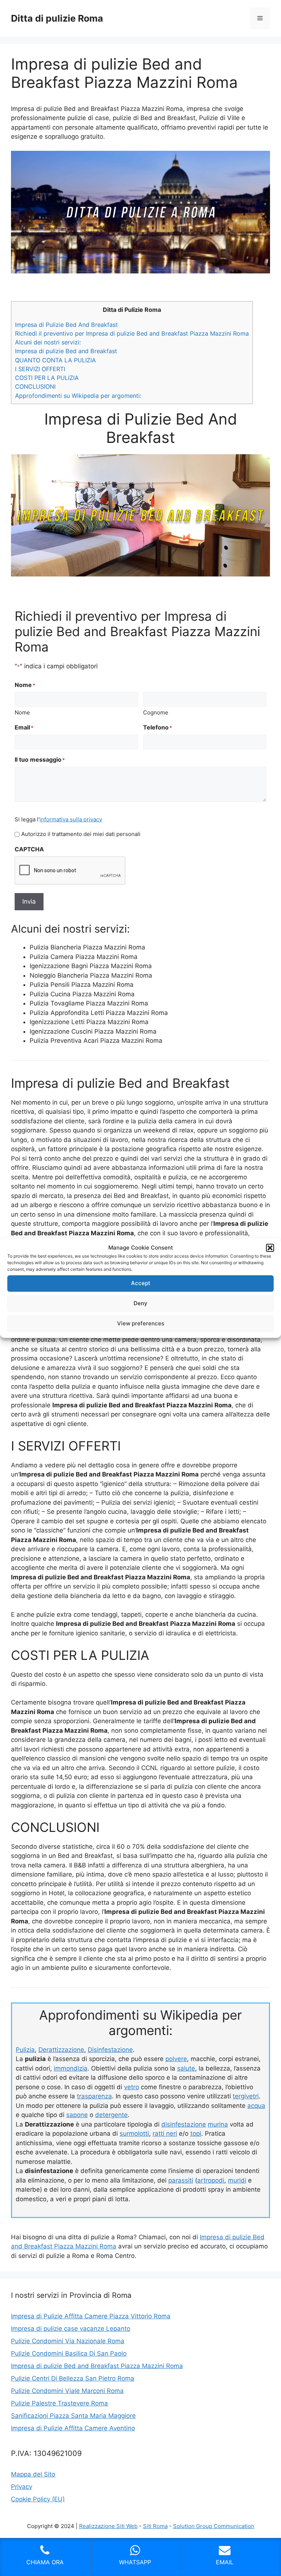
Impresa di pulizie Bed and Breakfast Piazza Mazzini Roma (97, 2366)
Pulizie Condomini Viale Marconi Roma (67, 2391)
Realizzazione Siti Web (108, 2526)
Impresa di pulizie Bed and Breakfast (66, 351)
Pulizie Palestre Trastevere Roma (59, 2403)
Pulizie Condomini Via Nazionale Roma (68, 2341)
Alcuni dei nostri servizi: (48, 342)
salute (186, 2068)
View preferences (141, 1323)
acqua (256, 2106)
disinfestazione (184, 2124)
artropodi (211, 2180)
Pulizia (25, 2050)
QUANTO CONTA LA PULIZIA (55, 360)
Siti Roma (155, 2526)
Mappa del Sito (33, 2474)
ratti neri (165, 2133)
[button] (270, 1248)
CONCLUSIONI (35, 387)
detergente (111, 2115)
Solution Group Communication (214, 2526)
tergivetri (246, 2096)
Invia (29, 901)
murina (218, 2124)
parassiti (181, 2180)
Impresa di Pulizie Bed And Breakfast (66, 325)
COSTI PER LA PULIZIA (47, 378)
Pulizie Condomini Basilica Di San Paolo (69, 2353)
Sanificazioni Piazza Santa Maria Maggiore (73, 2416)
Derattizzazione (61, 2050)
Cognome (156, 712)
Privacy (22, 2487)
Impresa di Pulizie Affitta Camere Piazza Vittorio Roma (91, 2316)
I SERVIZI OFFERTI (40, 369)
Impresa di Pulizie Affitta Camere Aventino (73, 2428)
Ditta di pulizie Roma (57, 18)
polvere (176, 2059)
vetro (132, 2087)
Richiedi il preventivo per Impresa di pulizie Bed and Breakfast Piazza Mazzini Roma (132, 333)
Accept (141, 1283)
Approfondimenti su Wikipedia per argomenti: (78, 396)
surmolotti (134, 2133)
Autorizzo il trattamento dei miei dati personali (81, 834)
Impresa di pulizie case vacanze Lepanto (71, 2329)
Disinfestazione (110, 2050)
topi (196, 2133)
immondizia (71, 2068)
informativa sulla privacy (71, 819)
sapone (77, 2115)
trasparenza (94, 2096)
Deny (140, 1303)
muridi (237, 2180)
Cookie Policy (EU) (38, 2499)
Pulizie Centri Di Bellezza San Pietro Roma (73, 2378)
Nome (22, 712)
